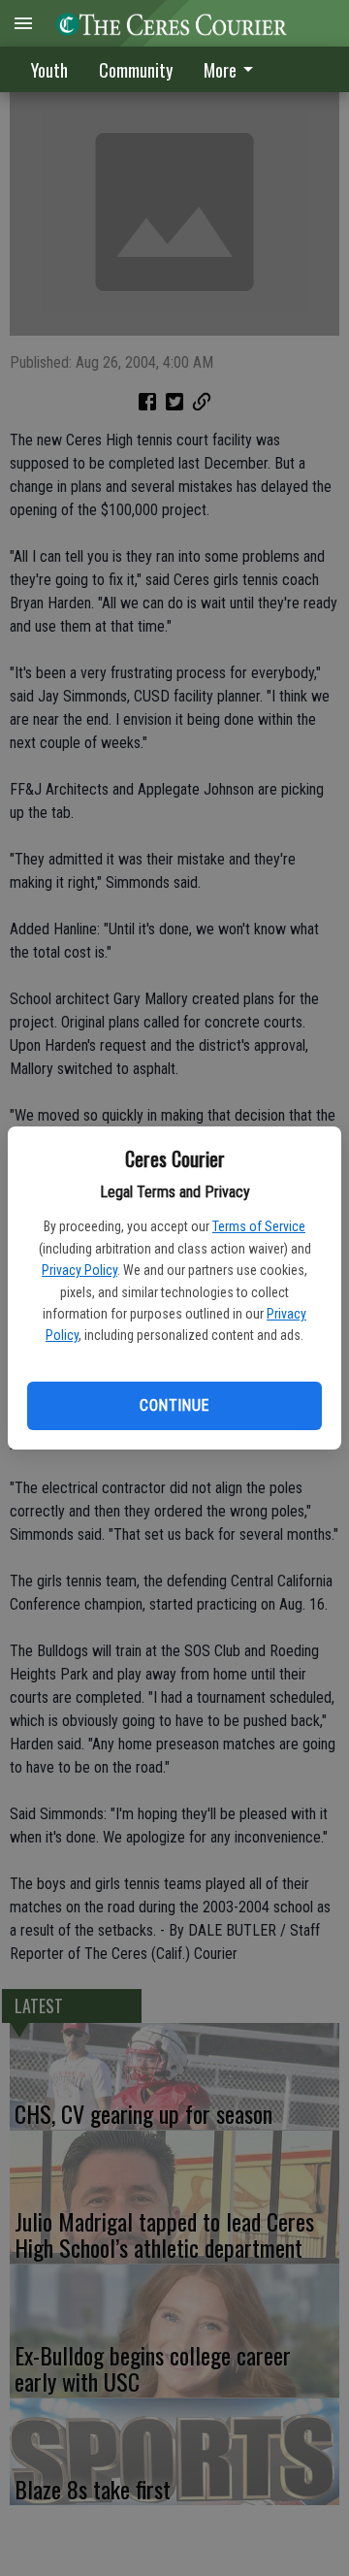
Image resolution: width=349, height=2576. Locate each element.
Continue (174, 1405)
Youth (49, 70)
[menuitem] (234, 69)
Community (136, 70)
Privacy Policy (79, 1270)
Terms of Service (259, 1226)
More (220, 70)
